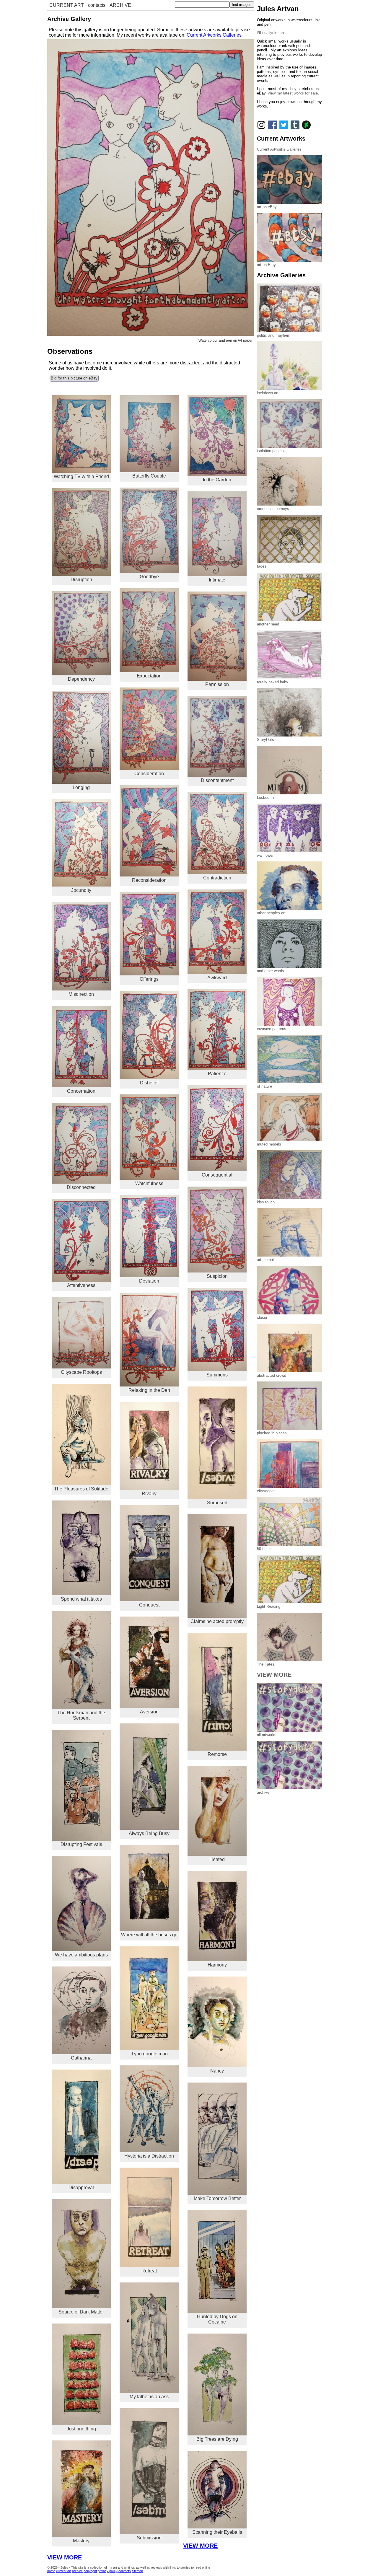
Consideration (149, 774)
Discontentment (217, 780)
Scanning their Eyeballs (217, 2532)
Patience (217, 1074)
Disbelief (149, 1083)
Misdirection (81, 994)
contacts (97, 5)
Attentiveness (81, 1285)
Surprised (217, 1503)
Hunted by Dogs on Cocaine (217, 2319)
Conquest (149, 1605)
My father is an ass (149, 2397)
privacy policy (108, 2571)
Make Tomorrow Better (217, 2198)
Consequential (217, 1175)
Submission (149, 2538)
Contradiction (217, 878)
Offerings (149, 979)
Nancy (217, 2071)
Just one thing (81, 2429)
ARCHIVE (120, 5)
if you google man (149, 2054)
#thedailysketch (270, 33)
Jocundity (81, 890)
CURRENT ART (67, 5)
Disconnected (81, 1187)
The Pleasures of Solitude (81, 1489)
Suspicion (217, 1276)
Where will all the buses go (149, 1935)
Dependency (81, 679)
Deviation (149, 1281)
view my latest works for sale (293, 93)
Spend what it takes (81, 1599)
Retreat (149, 2271)
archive (77, 2571)
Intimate (217, 580)
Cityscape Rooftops (81, 1372)
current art (64, 2571)
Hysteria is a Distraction (149, 2156)
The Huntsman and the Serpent (81, 1715)
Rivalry (149, 1494)
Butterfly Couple (149, 476)
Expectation (149, 676)
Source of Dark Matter (81, 2312)
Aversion (149, 1712)
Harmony (217, 1965)
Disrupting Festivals (81, 1844)
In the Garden (217, 480)
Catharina (81, 2058)
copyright (90, 2571)
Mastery (81, 2541)
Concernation (81, 1091)
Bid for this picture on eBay (74, 378)
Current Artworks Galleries (214, 35)
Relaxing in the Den (149, 1390)
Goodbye (149, 577)
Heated (217, 1859)
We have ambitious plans (81, 1955)
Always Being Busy (149, 1833)
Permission (217, 684)
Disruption (81, 580)
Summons (217, 1375)
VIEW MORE (200, 2546)
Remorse (217, 1754)
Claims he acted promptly (217, 1621)
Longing (81, 787)
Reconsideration (149, 880)
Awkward (217, 978)
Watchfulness (149, 1183)
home (51, 2571)
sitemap (137, 2571)
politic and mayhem (274, 335)
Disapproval (81, 2188)
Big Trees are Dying (217, 2439)
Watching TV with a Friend (81, 476)
